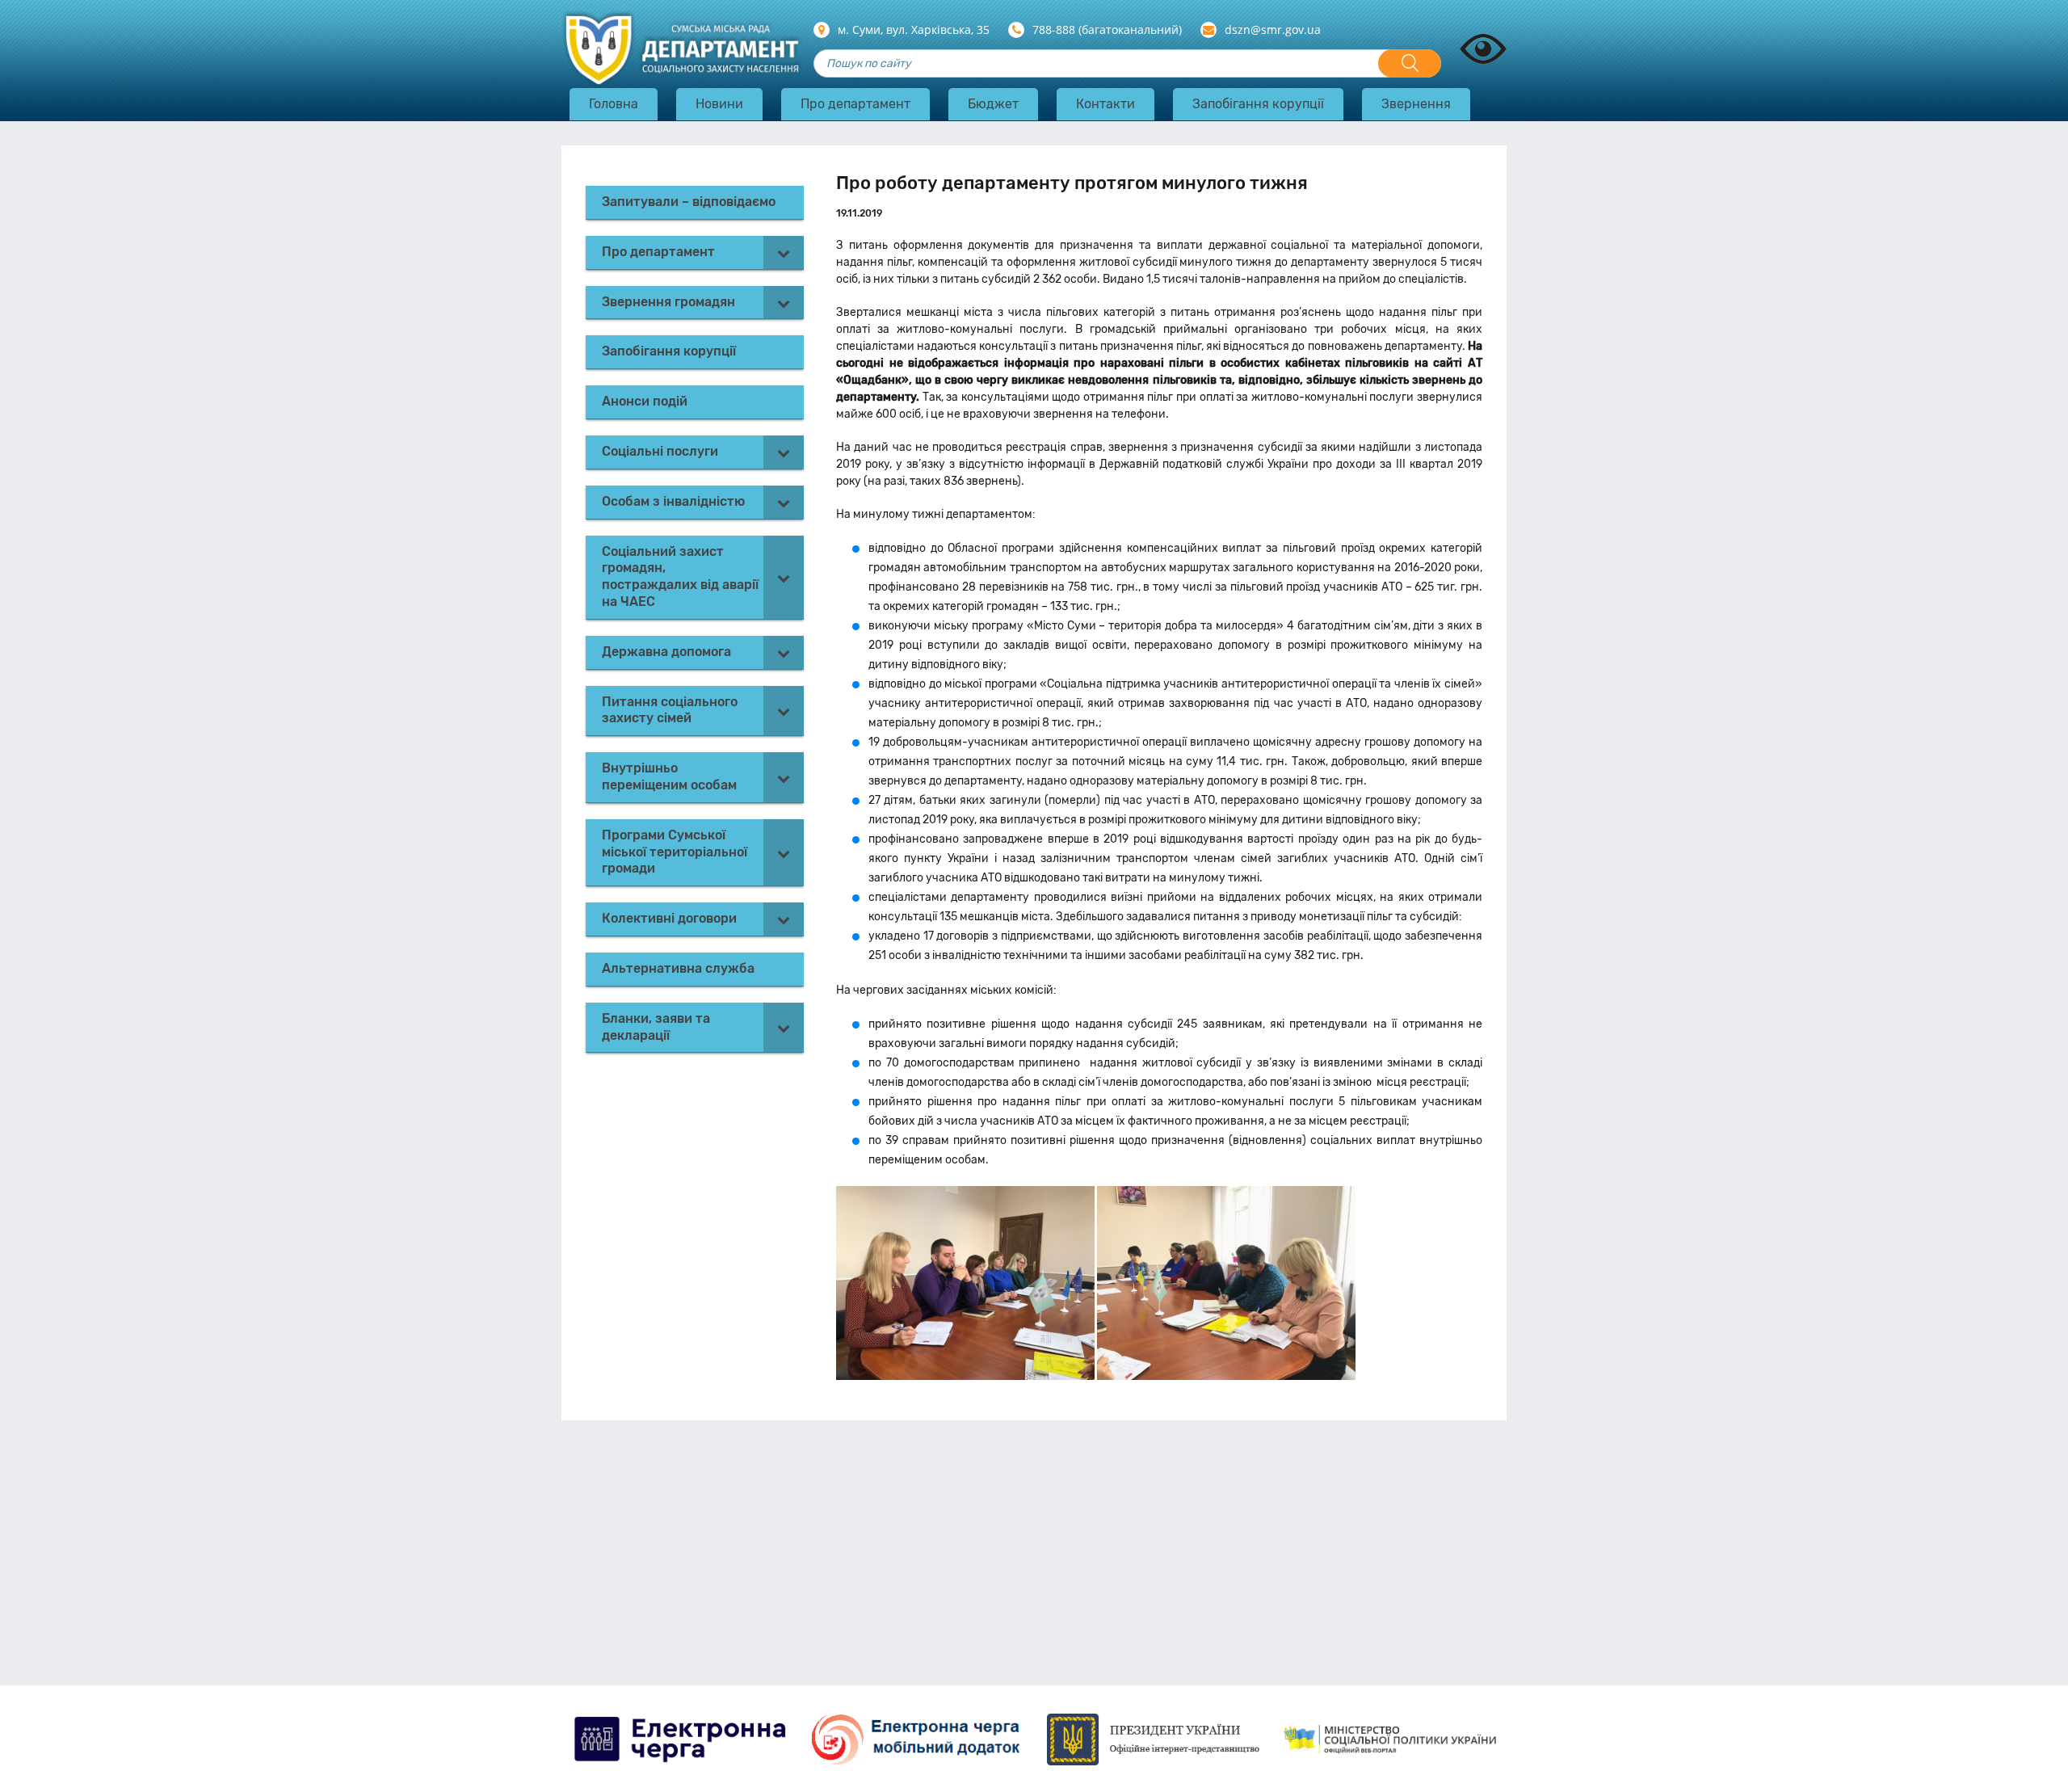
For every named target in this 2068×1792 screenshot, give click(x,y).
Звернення (1416, 104)
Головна (614, 104)
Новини (719, 104)
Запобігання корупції (1258, 104)
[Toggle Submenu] (784, 252)
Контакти (1105, 104)
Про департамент (855, 104)
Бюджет (993, 104)
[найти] (1410, 63)
